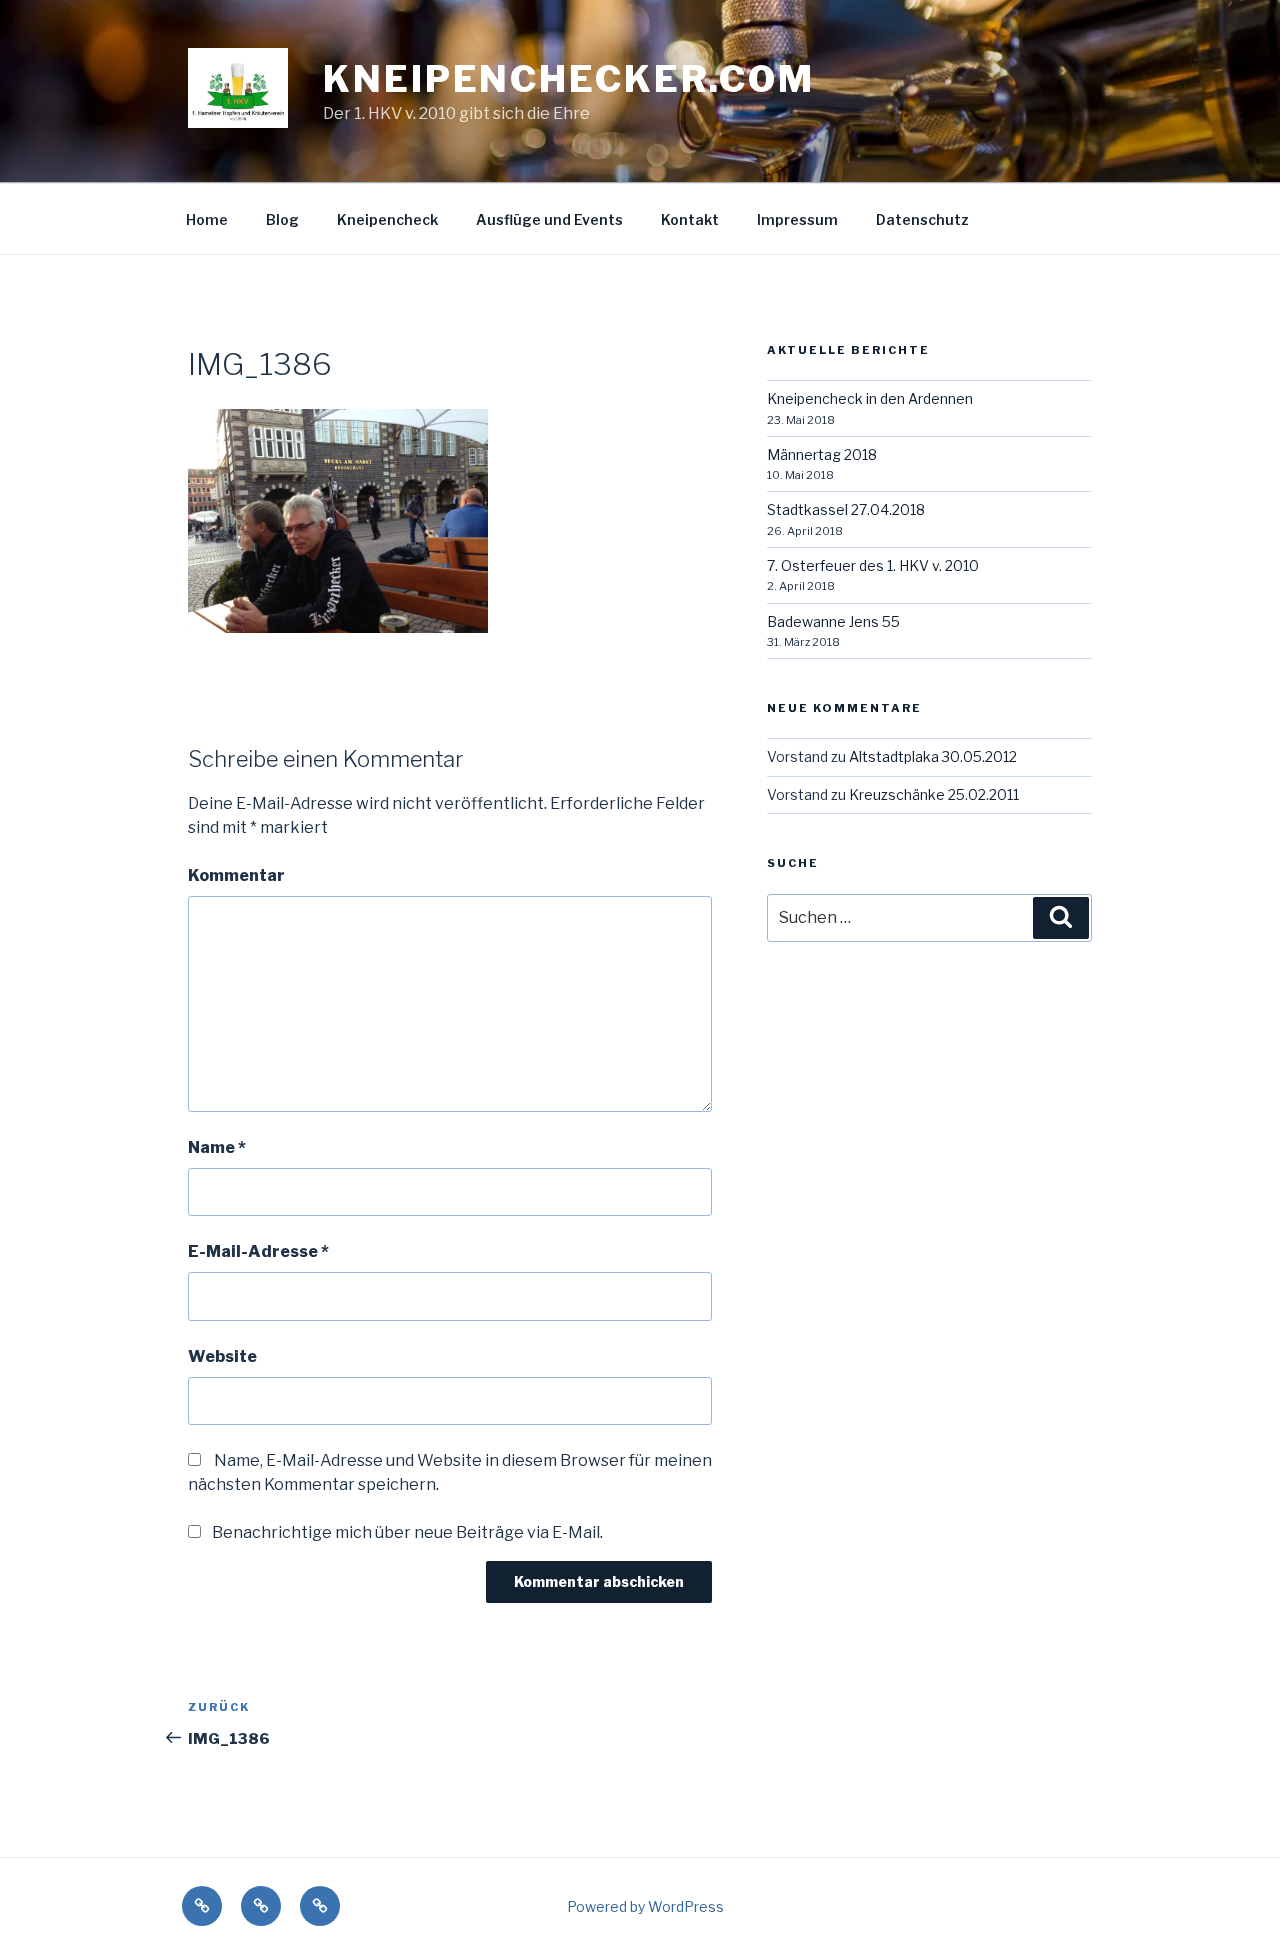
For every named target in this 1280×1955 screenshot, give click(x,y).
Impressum (797, 219)
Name (217, 1147)
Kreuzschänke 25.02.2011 (934, 794)
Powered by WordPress (645, 1906)
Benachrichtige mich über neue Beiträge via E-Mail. (407, 1532)
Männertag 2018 (822, 454)
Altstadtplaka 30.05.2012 (933, 756)
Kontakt (690, 219)
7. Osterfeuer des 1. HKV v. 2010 (873, 565)
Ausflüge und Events (549, 219)
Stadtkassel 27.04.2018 (846, 509)
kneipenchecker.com (569, 79)
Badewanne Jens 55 (833, 621)
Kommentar (236, 875)
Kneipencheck (387, 219)
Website (222, 1356)
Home (207, 219)
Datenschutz (922, 219)
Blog (282, 219)
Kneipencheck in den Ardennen (870, 398)
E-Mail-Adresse (258, 1251)
